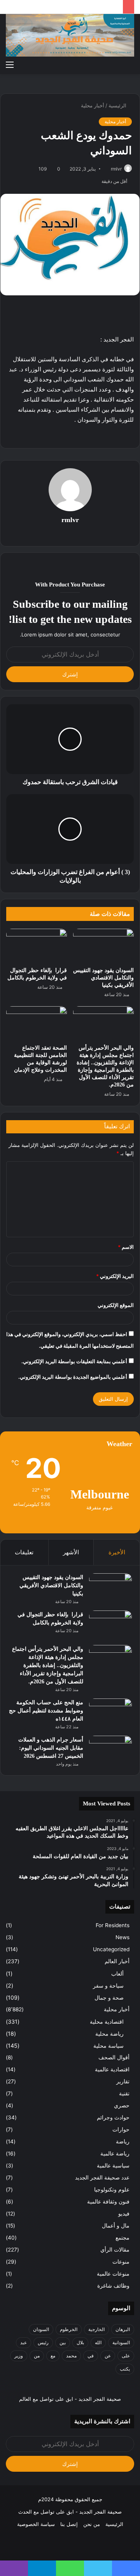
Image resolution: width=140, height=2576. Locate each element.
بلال (80, 2342)
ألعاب (117, 1973)
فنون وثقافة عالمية (108, 2202)
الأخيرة (117, 1552)
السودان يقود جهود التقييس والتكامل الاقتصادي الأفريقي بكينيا (103, 978)
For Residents (113, 1925)
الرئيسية (118, 105)
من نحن (92, 2524)
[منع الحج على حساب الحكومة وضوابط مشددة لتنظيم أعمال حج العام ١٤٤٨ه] (110, 1713)
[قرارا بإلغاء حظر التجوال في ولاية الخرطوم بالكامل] (37, 946)
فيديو (124, 2214)
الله (98, 2342)
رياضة (123, 2141)
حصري (122, 2105)
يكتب (125, 2369)
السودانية (121, 2342)
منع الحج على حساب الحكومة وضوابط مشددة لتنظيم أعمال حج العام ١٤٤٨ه (46, 1711)
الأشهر (71, 1552)
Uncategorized (111, 1949)
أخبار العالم (117, 1961)
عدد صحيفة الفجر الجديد (102, 2178)
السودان (41, 2329)
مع (53, 2356)
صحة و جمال (109, 1998)
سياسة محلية (108, 2046)
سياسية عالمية (113, 2166)
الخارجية (96, 2329)
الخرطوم (69, 2329)
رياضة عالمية (115, 2154)
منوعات (121, 2262)
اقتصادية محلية (107, 2022)
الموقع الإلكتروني (116, 1305)
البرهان (123, 2329)
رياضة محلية (109, 2034)
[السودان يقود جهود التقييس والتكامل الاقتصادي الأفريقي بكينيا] (103, 946)
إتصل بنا (69, 2524)
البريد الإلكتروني (115, 1276)
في (91, 2356)
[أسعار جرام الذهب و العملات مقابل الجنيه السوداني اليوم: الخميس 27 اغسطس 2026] (110, 1750)
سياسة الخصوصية (36, 2524)
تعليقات (24, 1552)
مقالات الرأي (115, 2250)
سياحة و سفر (108, 1985)
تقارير (123, 2081)
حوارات (121, 2129)
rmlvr (116, 169)
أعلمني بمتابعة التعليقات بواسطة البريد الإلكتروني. (74, 1361)
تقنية (124, 2093)
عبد (24, 2342)
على (126, 2356)
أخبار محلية (93, 105)
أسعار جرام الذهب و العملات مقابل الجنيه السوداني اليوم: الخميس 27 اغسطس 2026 (51, 1748)
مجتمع (122, 2238)
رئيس (43, 2342)
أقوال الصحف (114, 2057)
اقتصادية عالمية (112, 2069)
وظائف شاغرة (113, 2286)
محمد (71, 2356)
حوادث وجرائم (113, 2117)
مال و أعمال (116, 2226)
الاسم (126, 1247)
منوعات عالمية (113, 2274)
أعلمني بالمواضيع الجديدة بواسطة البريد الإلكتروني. (73, 1377)
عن (108, 2356)
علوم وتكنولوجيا (112, 2190)
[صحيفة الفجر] (70, 35)
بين (63, 2342)
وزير (19, 2356)
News (122, 1937)
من (37, 2356)
